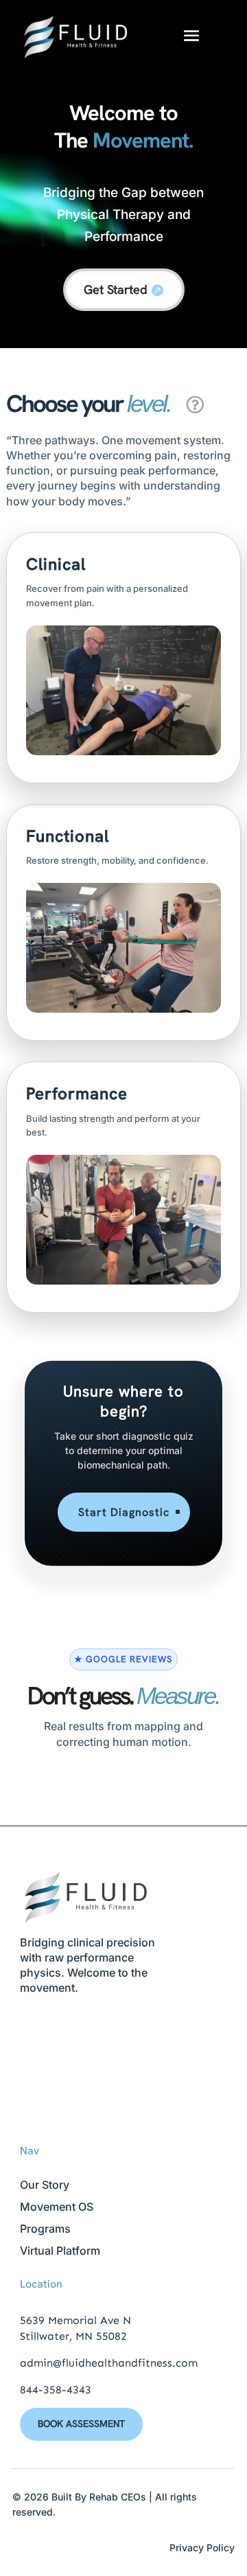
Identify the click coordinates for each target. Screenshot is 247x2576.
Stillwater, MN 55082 (73, 2336)
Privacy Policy (202, 2548)
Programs (45, 2229)
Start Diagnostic (124, 1512)
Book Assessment (81, 2424)
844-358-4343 (56, 2390)
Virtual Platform (60, 2251)
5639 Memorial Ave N (75, 2320)
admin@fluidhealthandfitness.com (109, 2363)
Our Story (45, 2185)
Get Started (116, 289)
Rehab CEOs (118, 2497)
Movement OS (57, 2207)
